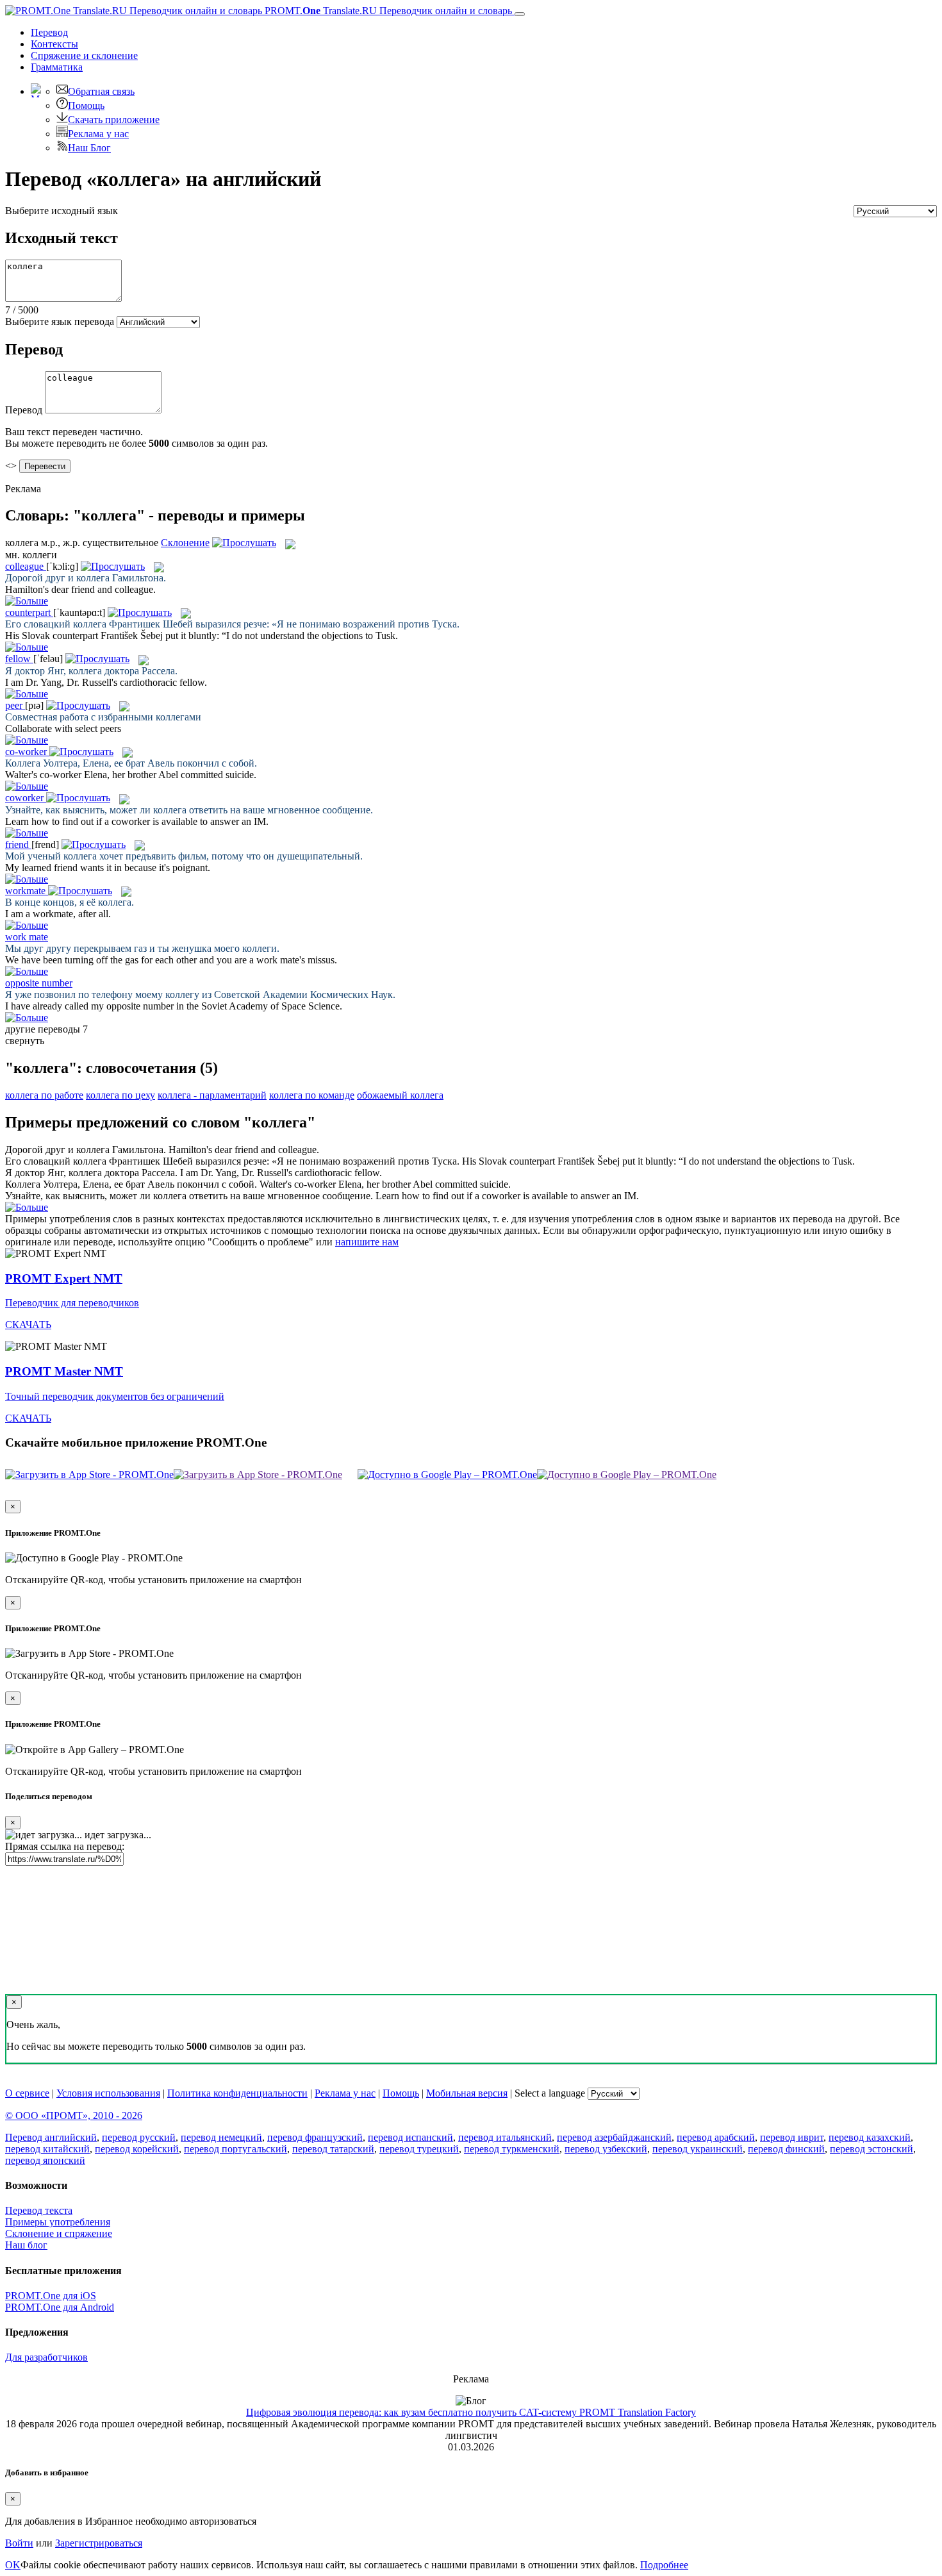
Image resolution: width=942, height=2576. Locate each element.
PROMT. (387, 11)
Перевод (49, 32)
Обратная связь (101, 91)
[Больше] (27, 1207)
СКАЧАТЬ (28, 1325)
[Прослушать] (244, 543)
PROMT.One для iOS (51, 2296)
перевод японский (45, 2160)
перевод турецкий (419, 2149)
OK (13, 2565)
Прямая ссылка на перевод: (65, 1846)
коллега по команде (312, 1095)
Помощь (86, 105)
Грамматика (57, 67)
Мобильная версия (467, 2093)
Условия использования (108, 2093)
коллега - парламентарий (212, 1095)
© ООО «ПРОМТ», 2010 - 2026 (74, 2115)
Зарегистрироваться (99, 2543)
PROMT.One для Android (60, 2307)
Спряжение (84, 55)
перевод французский (315, 2137)
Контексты (54, 44)
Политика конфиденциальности (237, 2093)
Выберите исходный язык (62, 211)
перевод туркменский (512, 2149)
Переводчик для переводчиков (72, 1303)
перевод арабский (716, 2137)
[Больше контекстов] (27, 601)
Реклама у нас (98, 134)
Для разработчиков (46, 2357)
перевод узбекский (606, 2149)
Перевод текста (39, 2210)
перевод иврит (792, 2137)
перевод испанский (410, 2137)
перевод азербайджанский (614, 2137)
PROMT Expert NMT (64, 1278)
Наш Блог (89, 148)
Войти (19, 2543)
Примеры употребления (58, 2222)
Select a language (550, 2093)
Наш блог (26, 2245)
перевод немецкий (221, 2137)
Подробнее (664, 2565)
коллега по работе (44, 1095)
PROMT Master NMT (64, 1371)
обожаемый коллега (400, 1095)
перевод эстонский (872, 2149)
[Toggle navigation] (520, 14)
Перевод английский (51, 2137)
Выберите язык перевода (60, 321)
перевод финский (786, 2149)
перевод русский (139, 2137)
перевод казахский (870, 2137)
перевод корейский (137, 2149)
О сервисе (27, 2093)
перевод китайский (47, 2149)
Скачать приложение (114, 120)
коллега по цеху (120, 1095)
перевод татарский (333, 2149)
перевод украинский (698, 2149)
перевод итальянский (505, 2137)
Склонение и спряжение (59, 2233)
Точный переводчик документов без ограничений (115, 1396)
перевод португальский (235, 2149)
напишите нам (367, 1242)
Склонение (185, 543)
